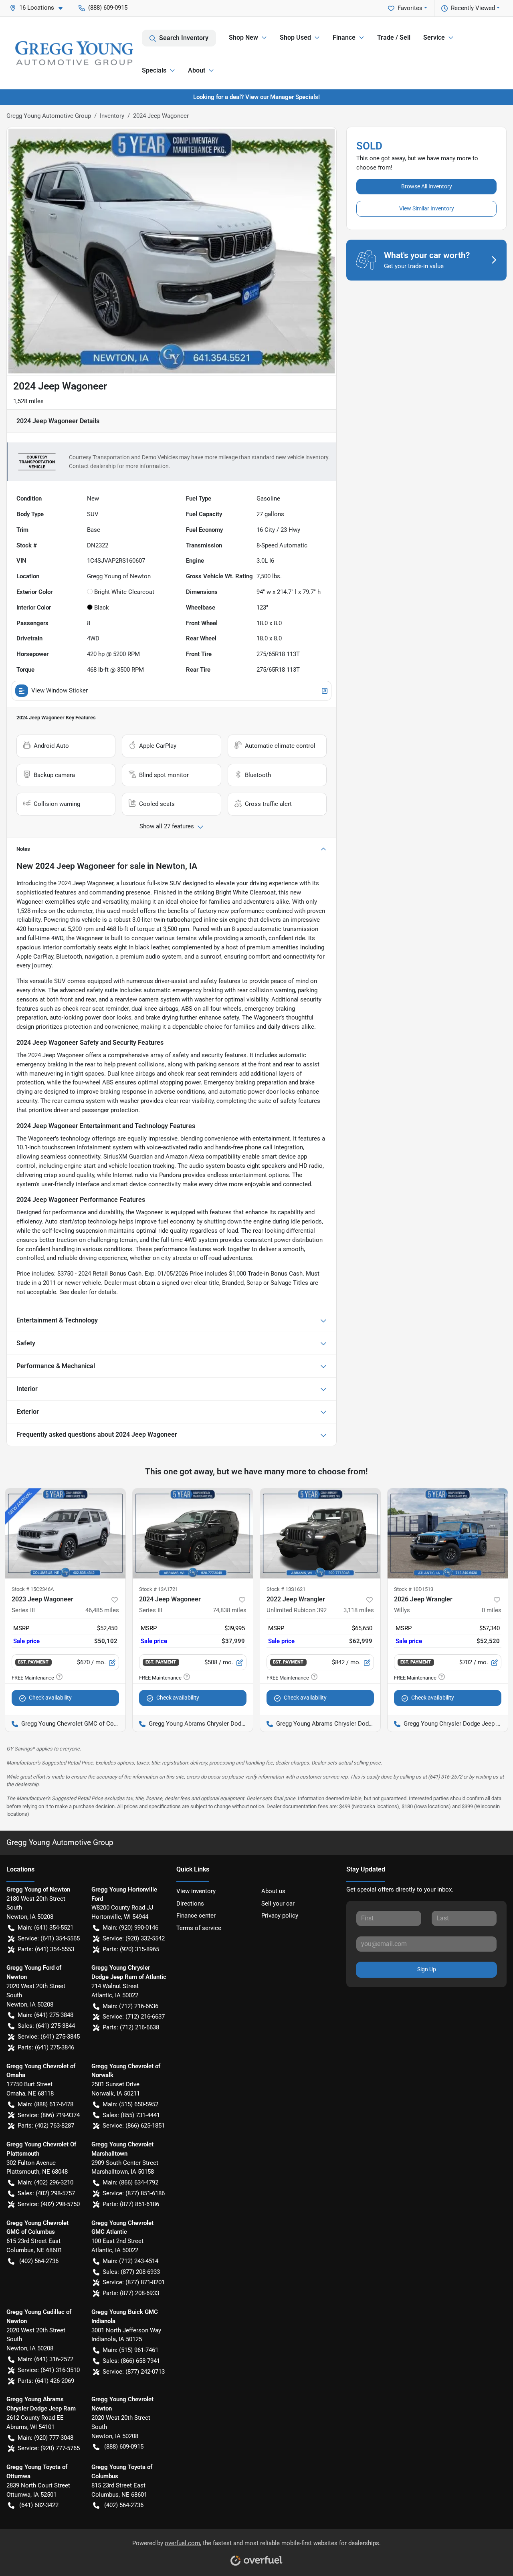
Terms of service (199, 1928)
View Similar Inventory (427, 208)
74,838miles (230, 1610)
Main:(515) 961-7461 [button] (130, 2350)
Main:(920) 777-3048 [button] (45, 2438)
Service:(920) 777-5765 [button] (49, 2448)
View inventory (196, 1891)
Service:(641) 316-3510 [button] (49, 2370)
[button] (39, 8)
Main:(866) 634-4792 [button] (130, 2182)
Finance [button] (344, 37)
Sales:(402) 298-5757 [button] (46, 2193)
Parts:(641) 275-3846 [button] (46, 2047)
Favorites (410, 8)
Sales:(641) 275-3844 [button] (46, 2026)
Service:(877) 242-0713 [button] (134, 2372)
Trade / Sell (394, 37)
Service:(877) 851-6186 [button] (134, 2193)
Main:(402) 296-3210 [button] (45, 2182)
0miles (492, 1610)
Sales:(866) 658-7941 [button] (131, 2361)
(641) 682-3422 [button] (39, 2505)
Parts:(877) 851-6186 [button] (131, 2204)
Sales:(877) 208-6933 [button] (131, 2272)
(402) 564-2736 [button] (39, 2261)
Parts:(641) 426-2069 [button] (46, 2381)
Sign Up (427, 1969)
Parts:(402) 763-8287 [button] (46, 2126)
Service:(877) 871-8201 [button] (134, 2282)
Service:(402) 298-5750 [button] (49, 2204)
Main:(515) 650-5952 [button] (130, 2104)
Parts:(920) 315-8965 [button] (131, 1949)
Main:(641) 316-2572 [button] (45, 2359)
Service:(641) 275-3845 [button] (49, 2037)
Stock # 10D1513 (414, 1589)
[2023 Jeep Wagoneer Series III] (65, 1533)
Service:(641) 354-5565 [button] (49, 1938)
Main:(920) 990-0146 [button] (130, 1928)
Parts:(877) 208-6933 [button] (131, 2293)
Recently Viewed (473, 8)
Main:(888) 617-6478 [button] (45, 2104)
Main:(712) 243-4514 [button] (130, 2261)
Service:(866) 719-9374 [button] (49, 2115)
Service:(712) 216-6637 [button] (134, 2017)
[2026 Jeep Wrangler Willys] (448, 1533)
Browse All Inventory (427, 186)
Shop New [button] (243, 37)
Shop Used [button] (295, 37)
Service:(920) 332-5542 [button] (134, 1938)
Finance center (196, 1916)
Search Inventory (184, 38)
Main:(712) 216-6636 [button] (130, 2006)
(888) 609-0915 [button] (108, 8)
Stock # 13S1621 (286, 1589)
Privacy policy (280, 1916)
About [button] (197, 70)
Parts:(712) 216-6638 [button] (131, 2027)
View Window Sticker (60, 690)
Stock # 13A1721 (159, 1589)
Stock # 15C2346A (33, 1589)
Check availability (50, 1698)
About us (273, 1891)
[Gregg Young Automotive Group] (74, 53)
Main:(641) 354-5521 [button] (45, 1928)
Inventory (112, 116)
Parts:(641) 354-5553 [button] (46, 1949)
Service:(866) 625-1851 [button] (134, 2126)
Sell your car (278, 1904)
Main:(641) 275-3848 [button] (45, 2015)
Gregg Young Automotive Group (49, 116)
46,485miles (102, 1610)
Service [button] (434, 37)
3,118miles (359, 1610)
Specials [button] (154, 70)
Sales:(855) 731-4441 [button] (131, 2115)
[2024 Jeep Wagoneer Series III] (193, 1533)
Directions (190, 1904)
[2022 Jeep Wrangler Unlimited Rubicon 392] (320, 1533)
